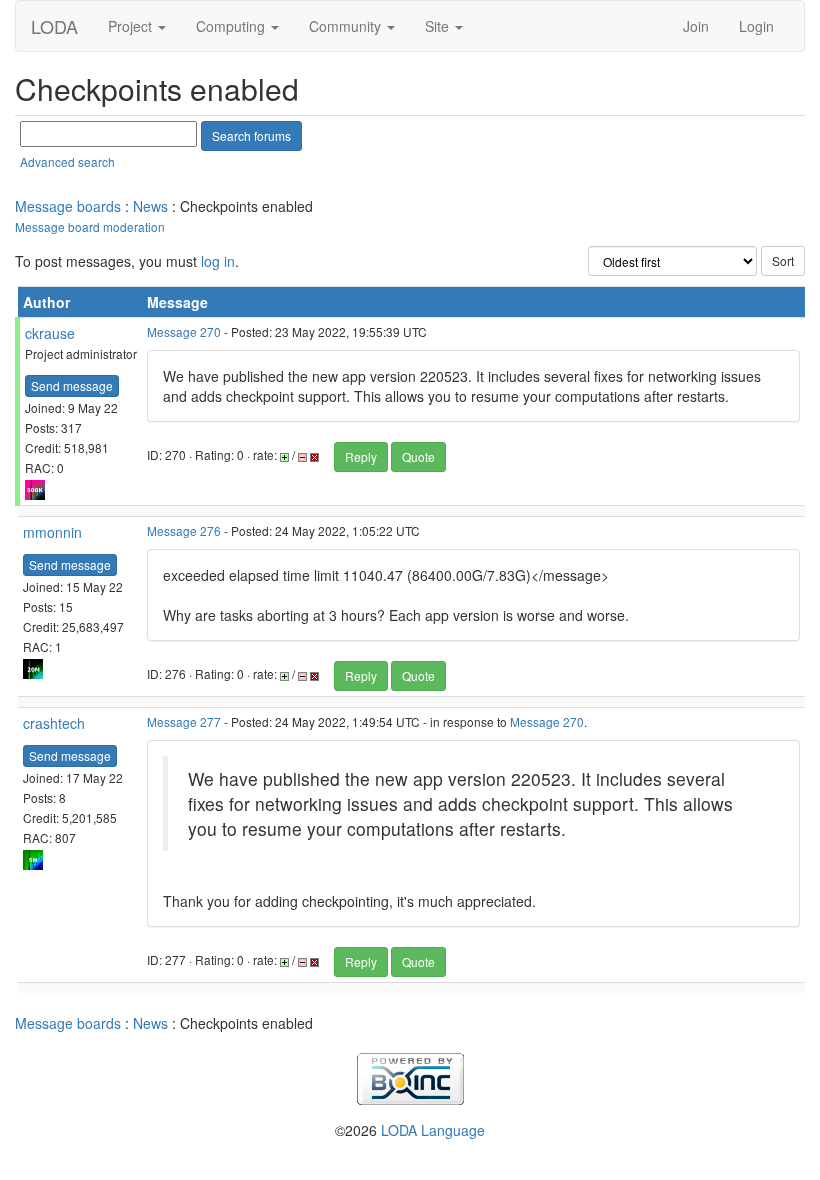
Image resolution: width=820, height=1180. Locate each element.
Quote (418, 456)
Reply (361, 456)
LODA (54, 26)
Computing (232, 26)
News (150, 206)
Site (439, 26)
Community (347, 26)
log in (218, 261)
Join (696, 26)
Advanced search (67, 161)
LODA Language (433, 1130)
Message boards (68, 206)
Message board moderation (90, 226)
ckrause (50, 333)
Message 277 (184, 721)
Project (132, 26)
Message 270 (184, 331)
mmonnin (52, 532)
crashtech (54, 723)
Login (756, 26)
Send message (72, 385)
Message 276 (184, 530)
